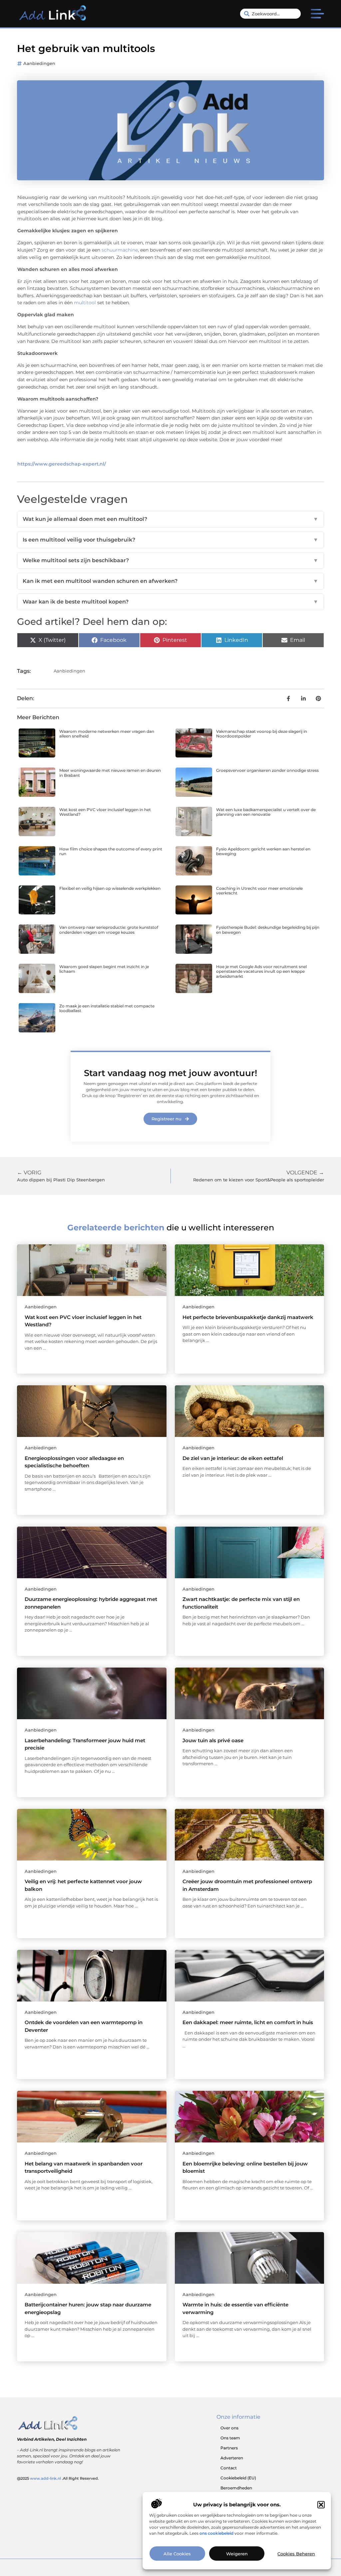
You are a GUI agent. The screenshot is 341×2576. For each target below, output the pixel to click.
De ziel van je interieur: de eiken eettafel (233, 1458)
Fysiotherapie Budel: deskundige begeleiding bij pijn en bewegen (268, 930)
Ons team (230, 2438)
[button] (321, 2505)
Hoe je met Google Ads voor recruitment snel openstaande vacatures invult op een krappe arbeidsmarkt (261, 971)
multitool (85, 303)
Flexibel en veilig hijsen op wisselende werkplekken (110, 888)
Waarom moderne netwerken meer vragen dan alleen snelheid (107, 734)
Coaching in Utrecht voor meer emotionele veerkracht (259, 891)
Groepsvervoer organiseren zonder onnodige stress (267, 770)
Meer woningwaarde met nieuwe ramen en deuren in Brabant (110, 773)
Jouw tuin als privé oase (213, 1740)
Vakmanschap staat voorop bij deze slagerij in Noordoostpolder (262, 734)
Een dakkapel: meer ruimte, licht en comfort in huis (248, 2022)
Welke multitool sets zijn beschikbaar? (170, 560)
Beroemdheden (236, 2488)
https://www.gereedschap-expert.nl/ (62, 464)
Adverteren (232, 2458)
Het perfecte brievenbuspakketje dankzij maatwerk (248, 1317)
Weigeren (237, 2554)
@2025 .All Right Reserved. (58, 2478)
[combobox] (270, 14)
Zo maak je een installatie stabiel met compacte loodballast (107, 1008)
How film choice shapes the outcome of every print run (111, 851)
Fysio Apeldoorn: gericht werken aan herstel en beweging (263, 851)
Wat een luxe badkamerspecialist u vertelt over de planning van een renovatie (266, 812)
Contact (229, 2468)
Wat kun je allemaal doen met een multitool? (170, 519)
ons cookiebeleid (216, 2533)
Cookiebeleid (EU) (238, 2478)
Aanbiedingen (39, 63)
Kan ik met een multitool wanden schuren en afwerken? (170, 581)
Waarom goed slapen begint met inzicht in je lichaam (104, 969)
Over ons (229, 2428)
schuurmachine (120, 250)
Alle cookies (177, 2554)
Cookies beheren (296, 2554)
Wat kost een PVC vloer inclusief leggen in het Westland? (105, 812)
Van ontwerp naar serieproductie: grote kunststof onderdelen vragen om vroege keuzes (109, 930)
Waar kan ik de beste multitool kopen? (170, 602)
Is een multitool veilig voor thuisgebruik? (170, 540)
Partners (229, 2448)
